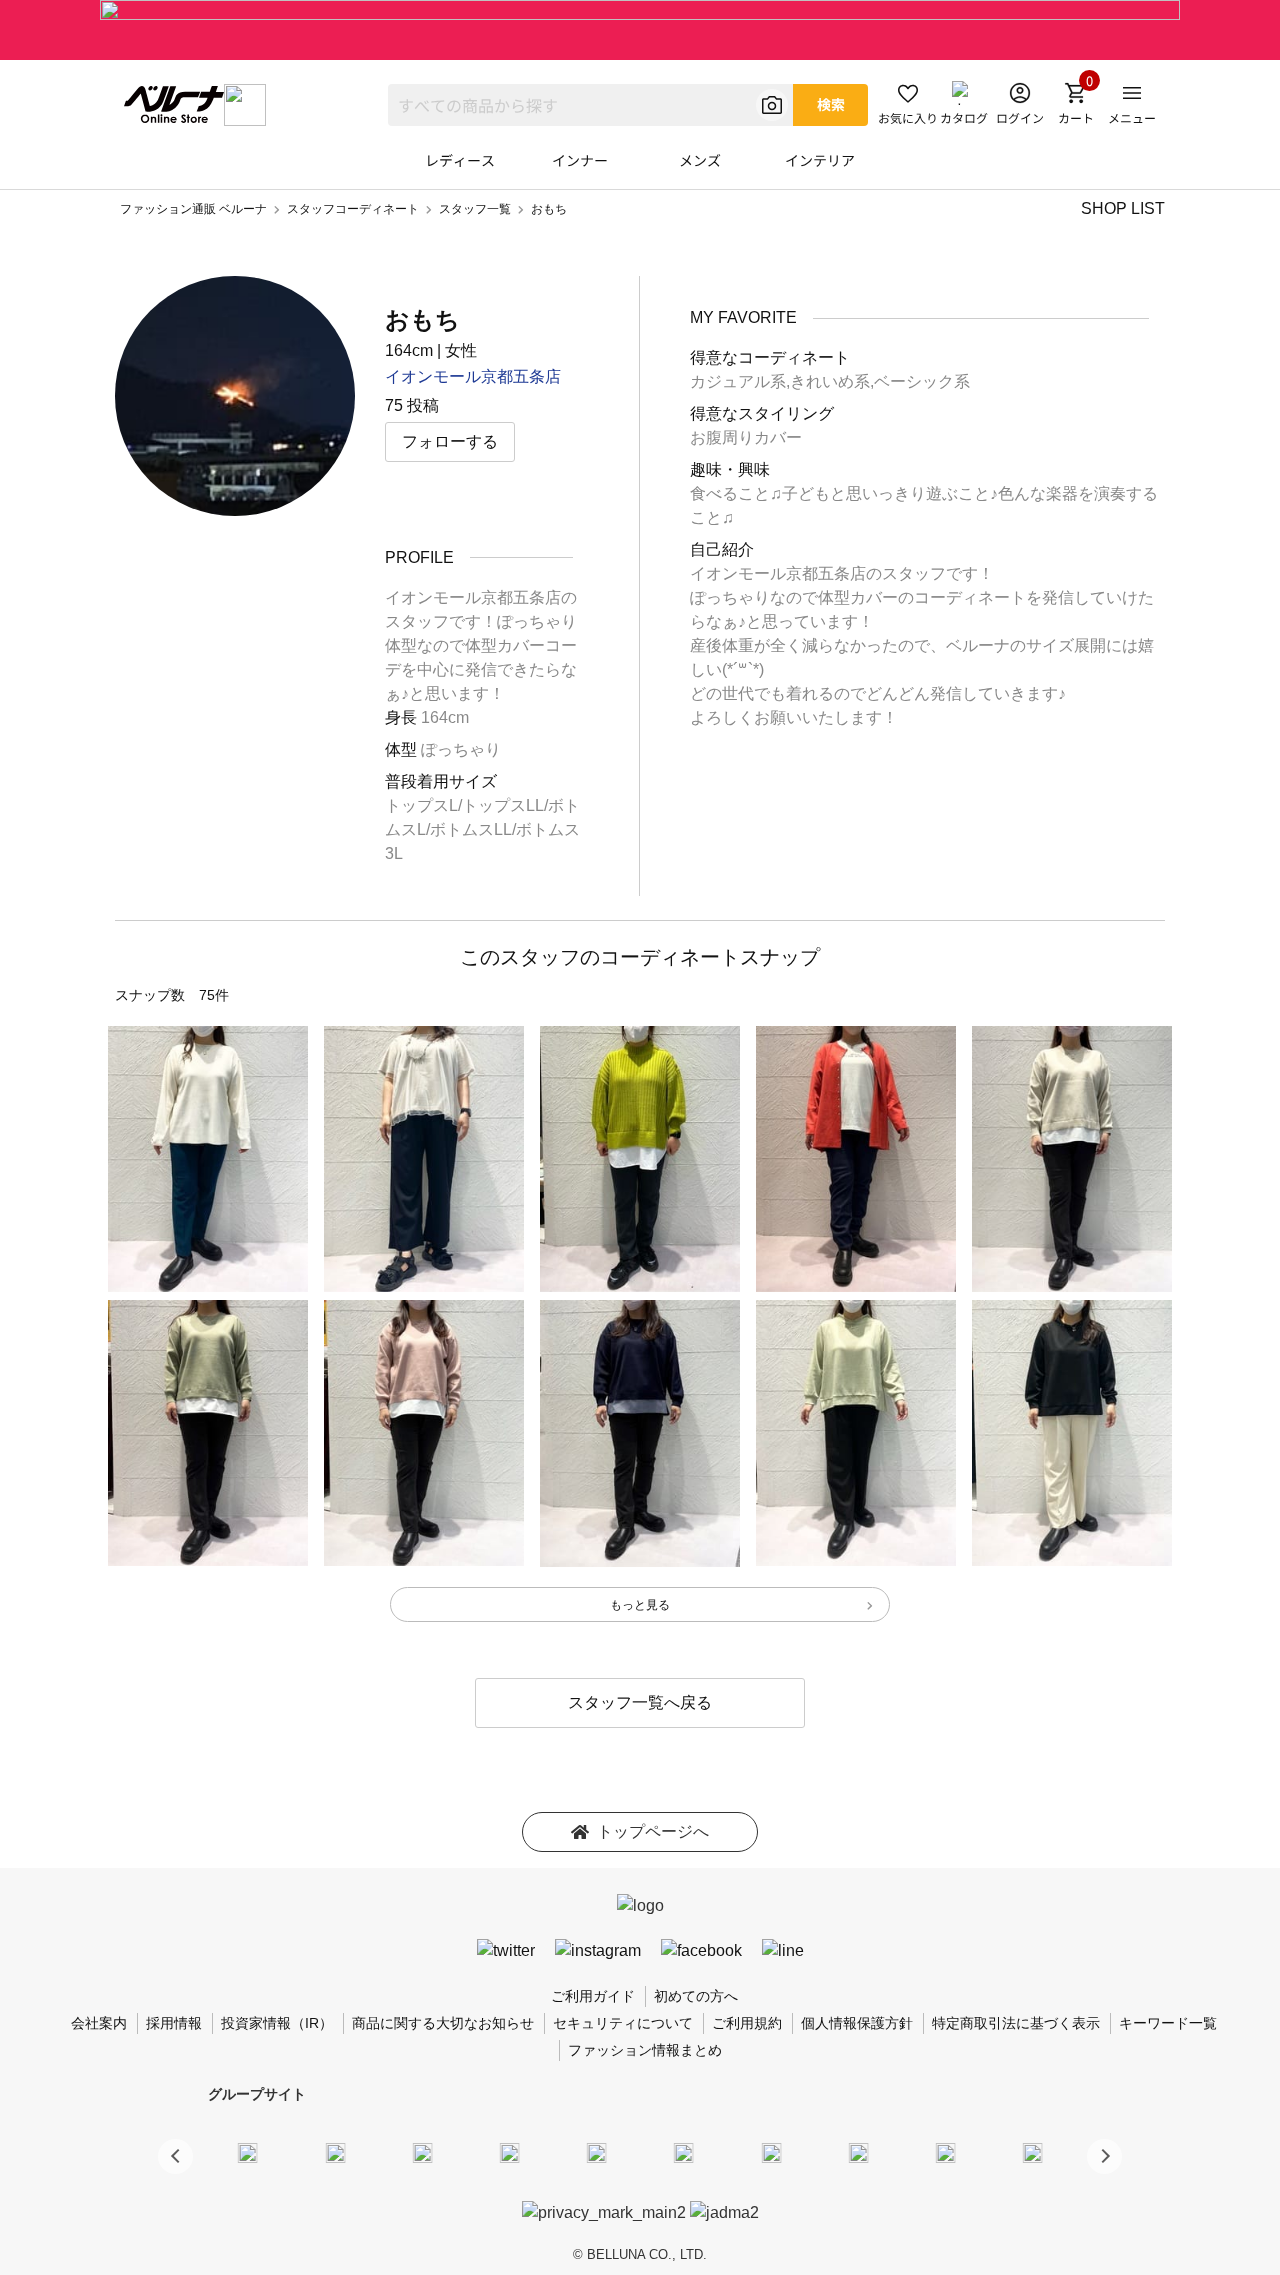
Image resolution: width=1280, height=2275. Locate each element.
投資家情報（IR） (277, 2023)
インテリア (820, 160)
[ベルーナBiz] (335, 2153)
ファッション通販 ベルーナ (193, 209)
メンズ (700, 160)
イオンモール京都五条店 (473, 376)
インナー (580, 160)
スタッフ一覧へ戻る (640, 1702)
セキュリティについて (623, 2023)
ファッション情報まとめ (645, 2050)
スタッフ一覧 (475, 209)
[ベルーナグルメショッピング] (684, 2153)
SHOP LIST (1123, 208)
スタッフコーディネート (353, 209)
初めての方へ (696, 1996)
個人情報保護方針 (857, 2023)
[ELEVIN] (510, 2153)
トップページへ (653, 1831)
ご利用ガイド (593, 1996)
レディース (460, 160)
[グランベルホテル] (597, 2153)
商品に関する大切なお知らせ (443, 2023)
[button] (1104, 2156)
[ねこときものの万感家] (422, 2153)
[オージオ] (858, 2153)
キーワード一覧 (1168, 2023)
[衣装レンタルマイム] (248, 2153)
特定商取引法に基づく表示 (1016, 2023)
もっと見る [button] (640, 1605)
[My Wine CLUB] (771, 2153)
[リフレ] (1033, 2153)
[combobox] (590, 105)
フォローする (450, 441)
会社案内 (99, 2023)
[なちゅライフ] (946, 2153)
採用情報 (174, 2023)
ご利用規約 (747, 2023)
